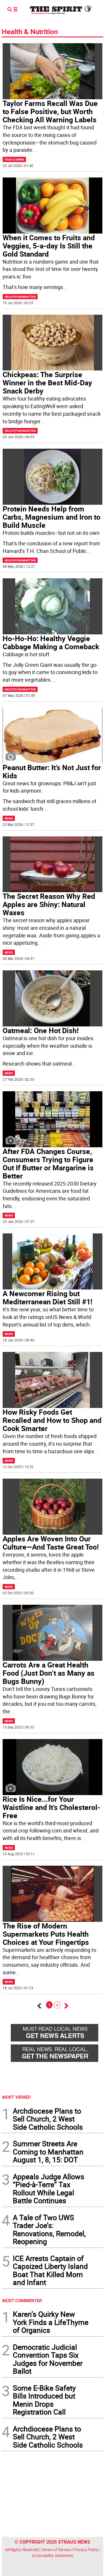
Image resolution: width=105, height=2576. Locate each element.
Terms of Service (56, 2550)
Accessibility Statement (53, 2555)
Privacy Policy (86, 2550)
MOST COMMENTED (22, 2300)
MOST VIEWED (16, 2097)
